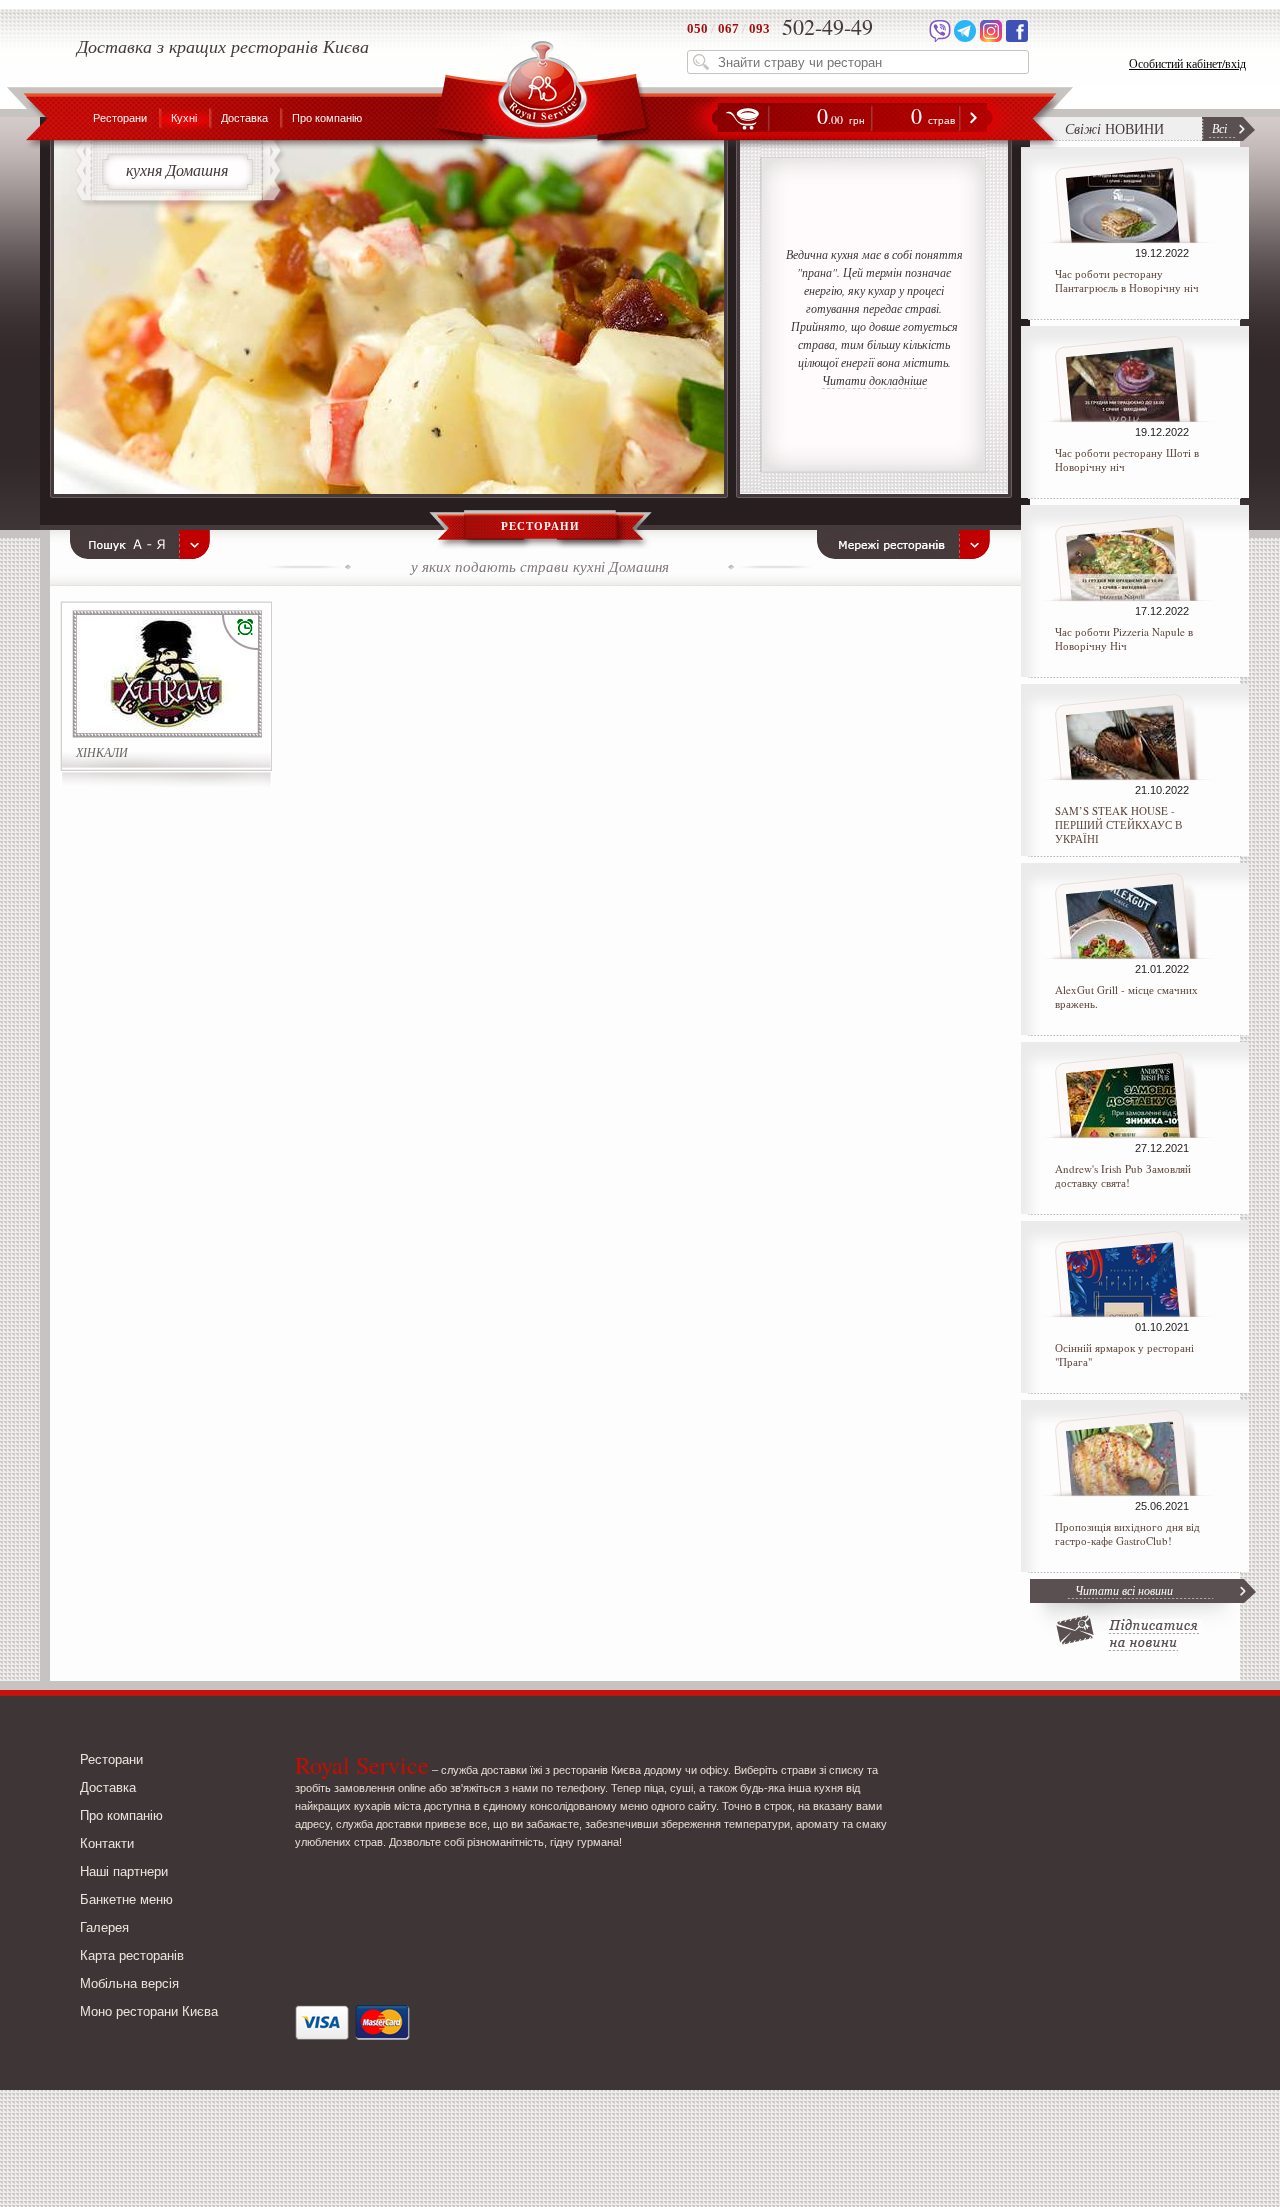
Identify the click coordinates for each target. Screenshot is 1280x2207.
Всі (1219, 128)
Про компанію (327, 118)
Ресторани (120, 118)
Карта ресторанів (132, 1955)
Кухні (184, 118)
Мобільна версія (129, 1983)
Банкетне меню (126, 1899)
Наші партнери (124, 1871)
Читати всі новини (1124, 1590)
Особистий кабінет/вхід (1187, 63)
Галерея (104, 1927)
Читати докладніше (874, 380)
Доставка (244, 118)
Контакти (107, 1843)
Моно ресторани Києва (149, 2011)
